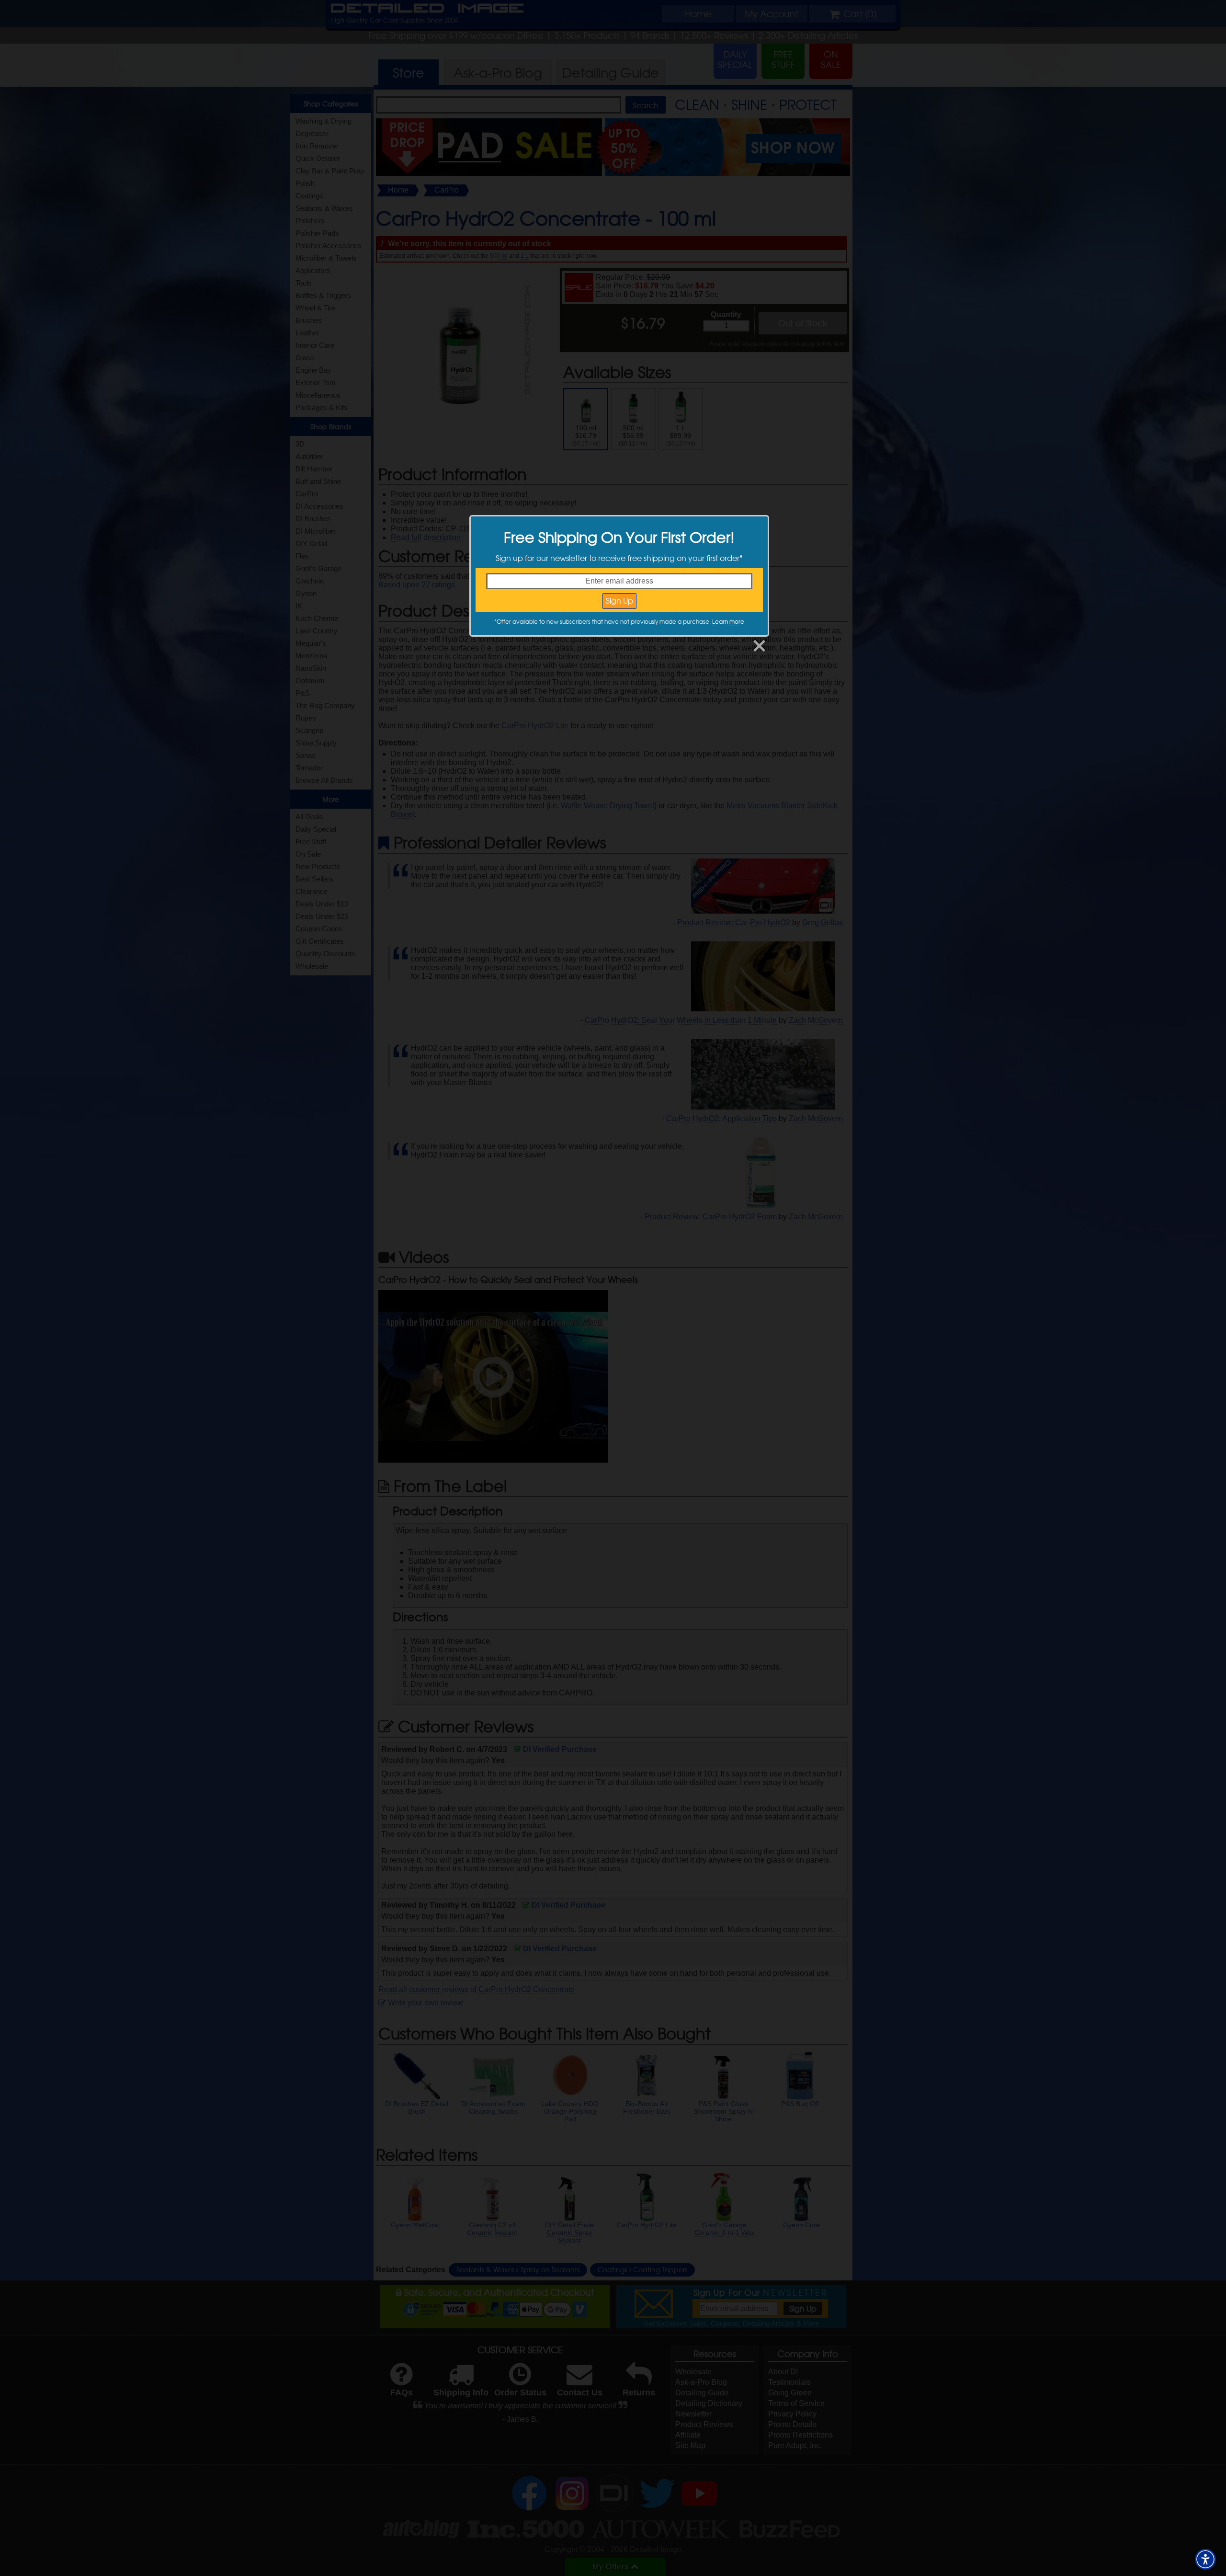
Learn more (728, 621)
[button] (1205, 2559)
